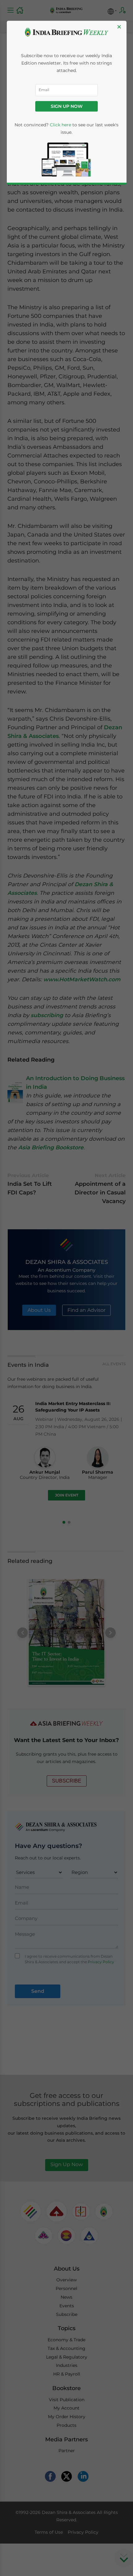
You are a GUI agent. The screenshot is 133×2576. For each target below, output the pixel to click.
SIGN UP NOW (67, 106)
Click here (60, 125)
